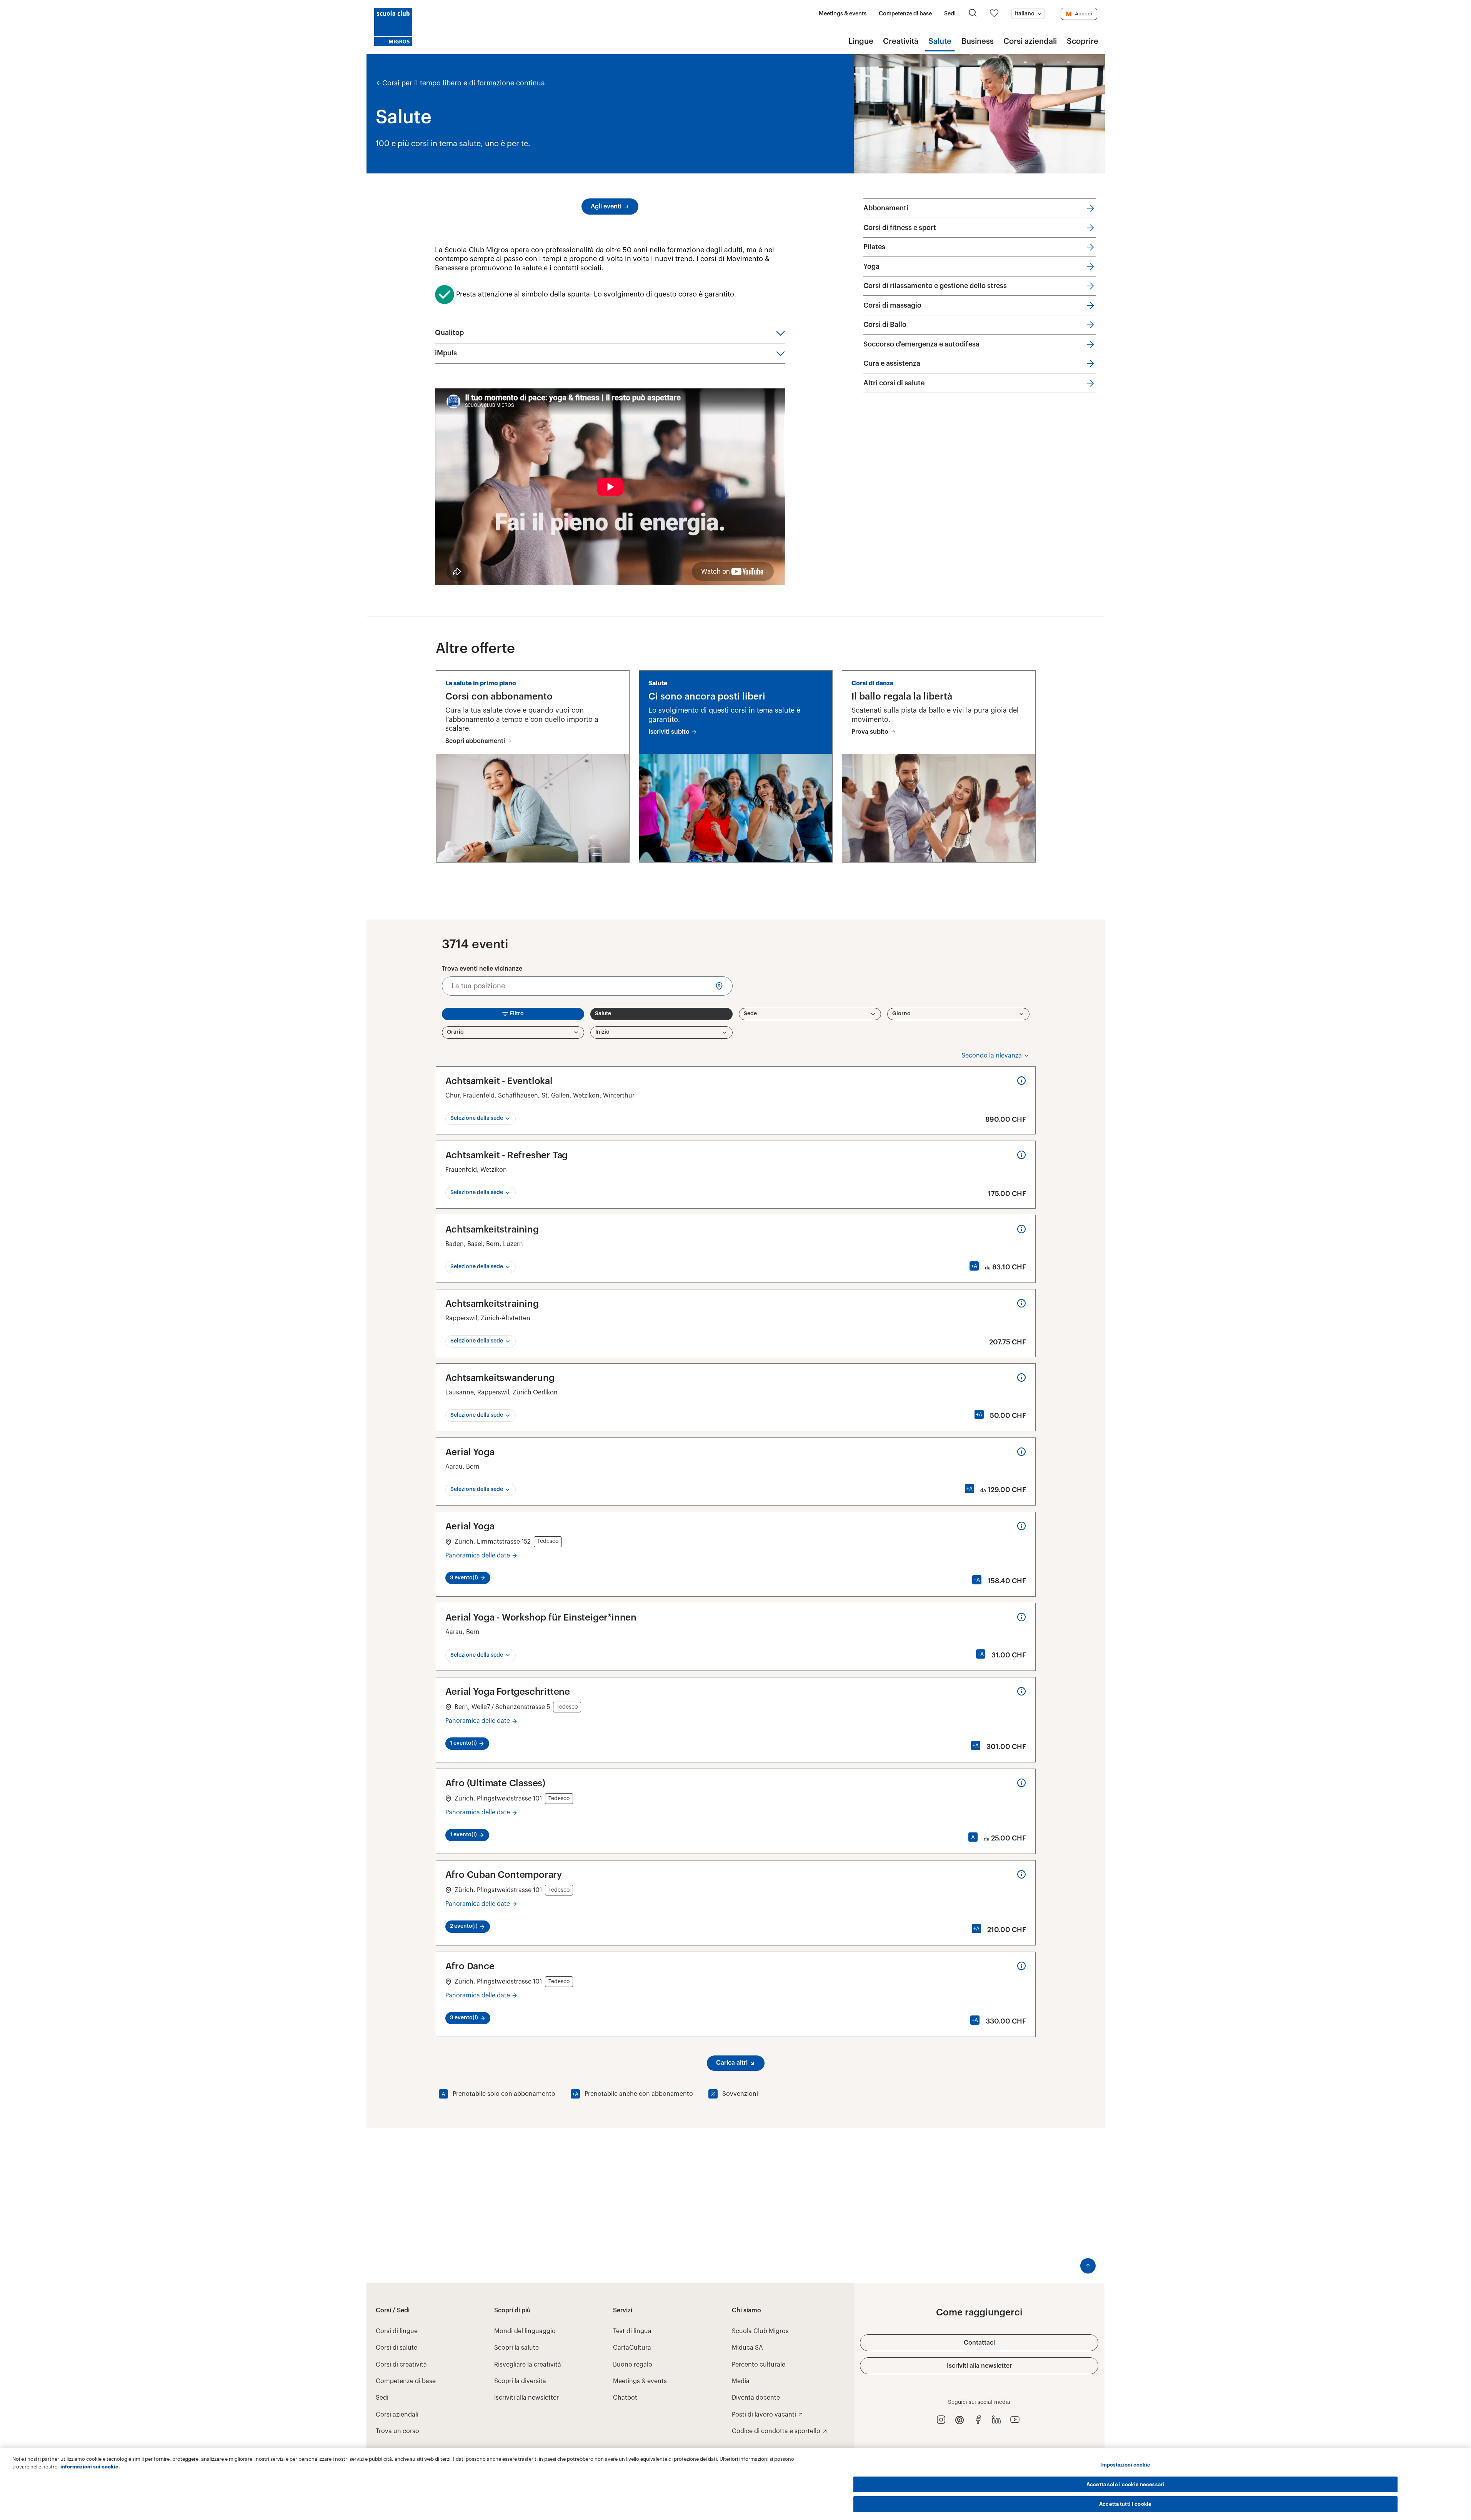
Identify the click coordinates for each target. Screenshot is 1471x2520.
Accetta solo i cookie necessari (1125, 2484)
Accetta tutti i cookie (1125, 2504)
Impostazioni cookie (1125, 2465)
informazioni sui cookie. (90, 2467)
